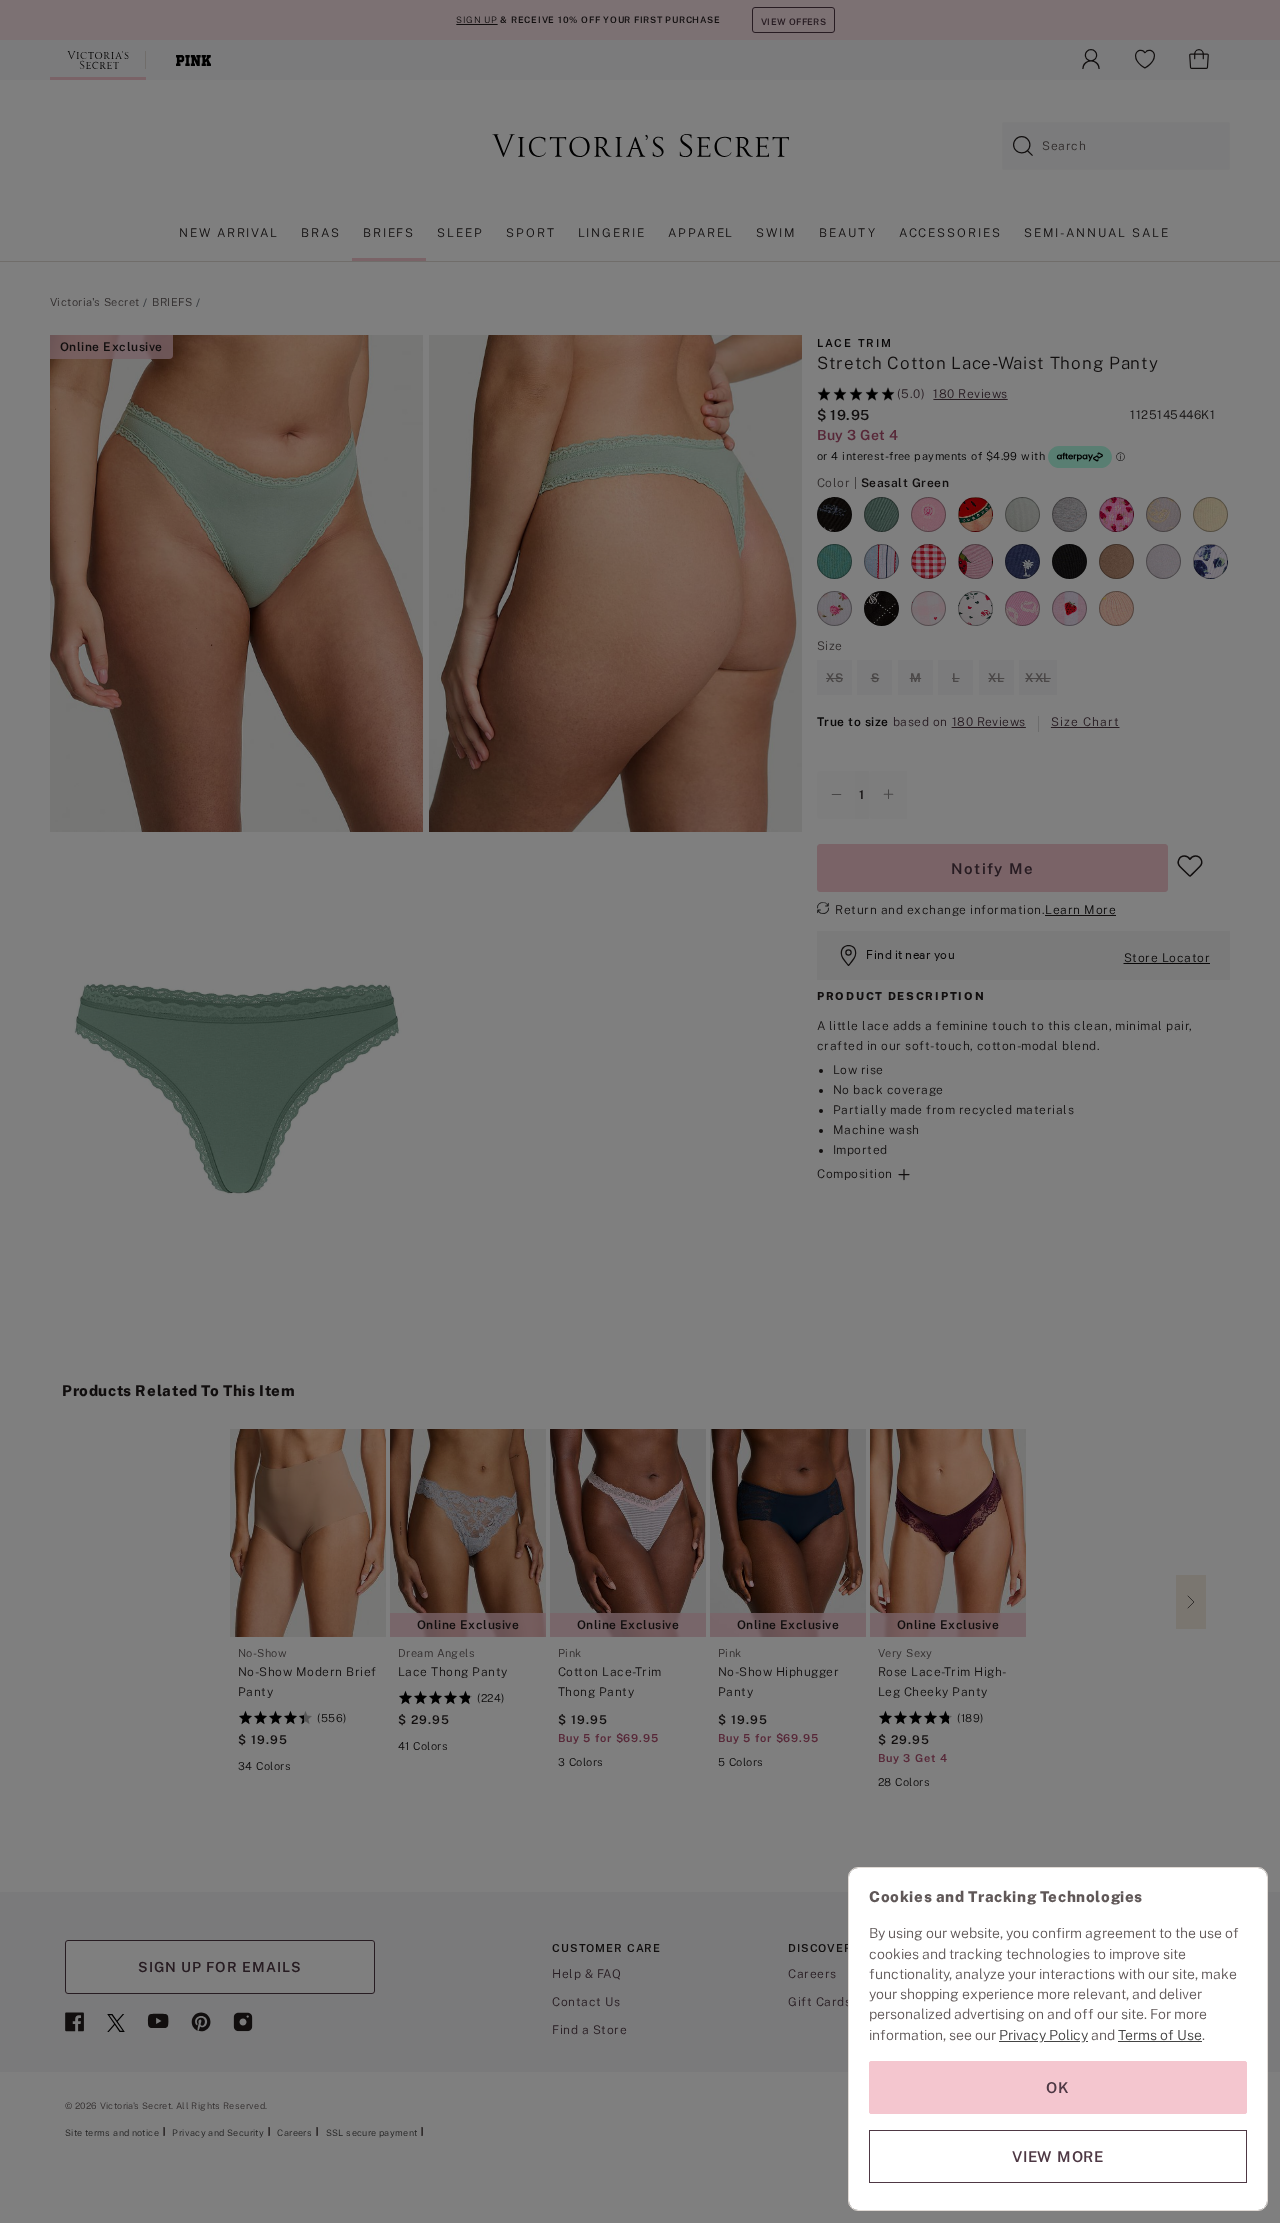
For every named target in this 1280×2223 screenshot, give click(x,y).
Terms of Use (1160, 2035)
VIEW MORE (1058, 2156)
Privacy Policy (1043, 2035)
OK (1058, 2087)
